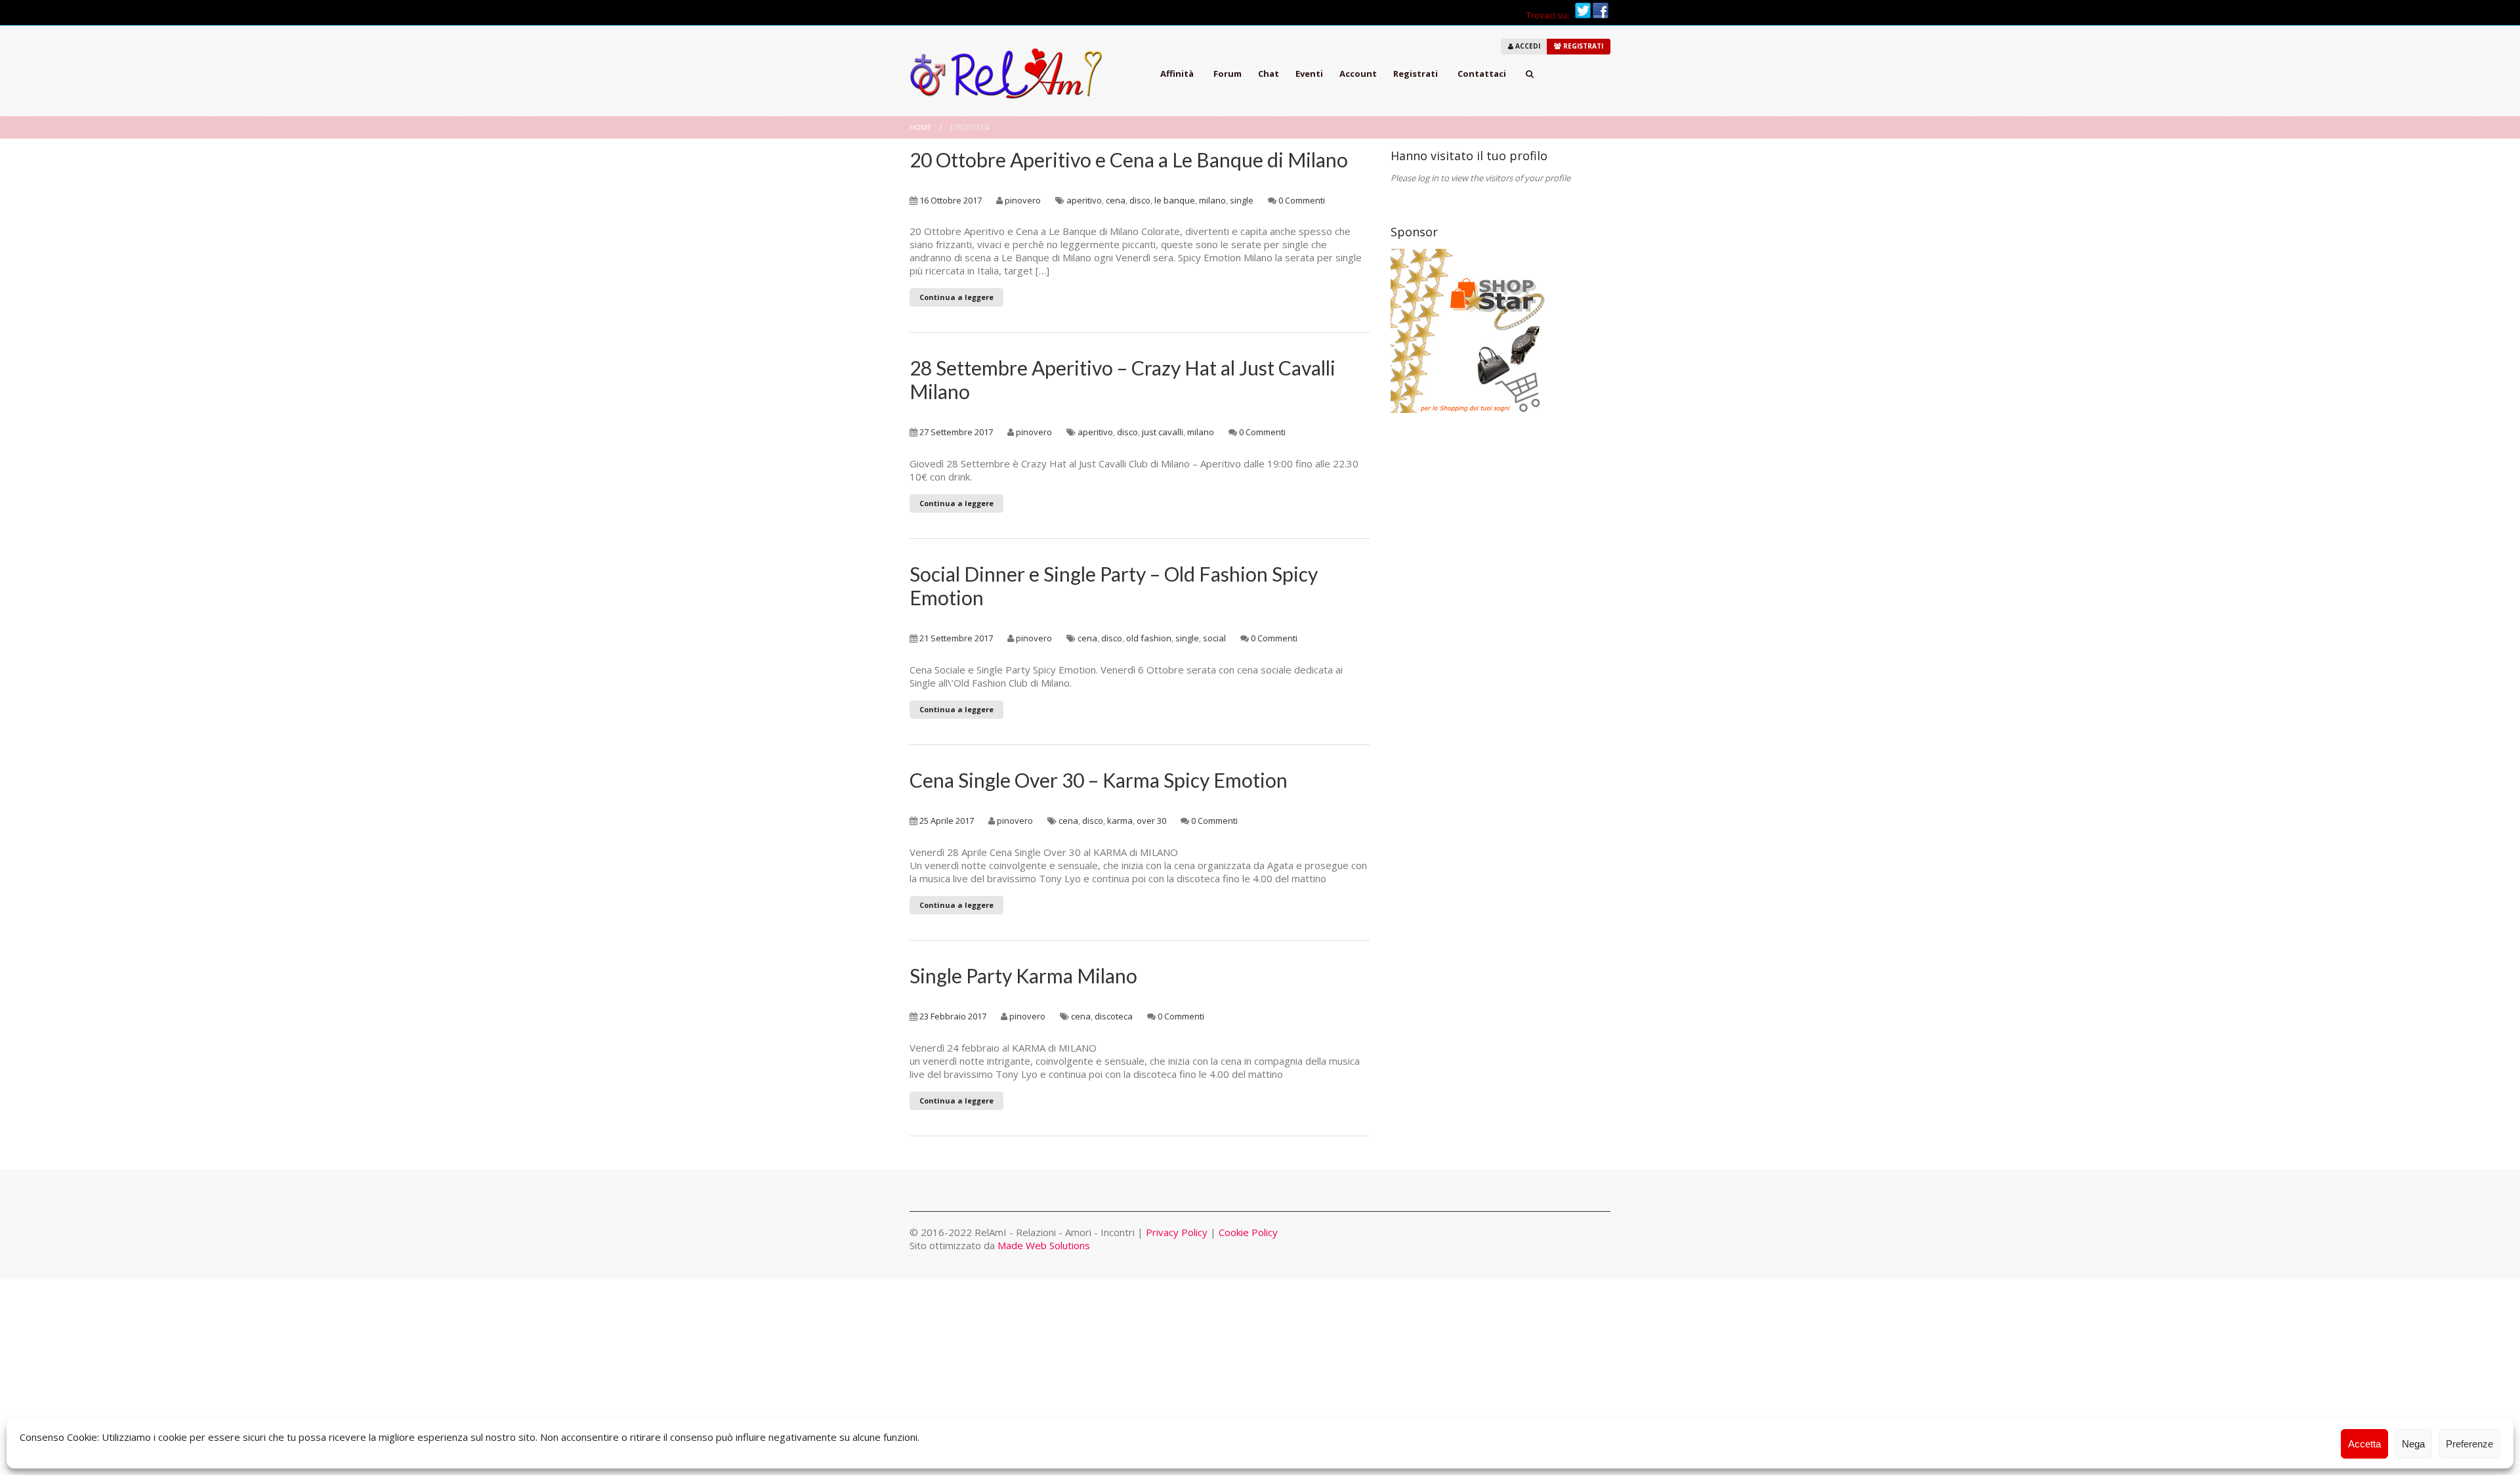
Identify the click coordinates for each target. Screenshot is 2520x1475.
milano (1212, 200)
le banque (1175, 200)
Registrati (1416, 74)
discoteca (1114, 1016)
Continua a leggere (956, 297)
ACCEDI (1527, 46)
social (1214, 638)
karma (1120, 821)
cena (1116, 200)
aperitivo (1084, 200)
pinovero (1023, 200)
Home (920, 127)
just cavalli (1163, 432)
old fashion (1149, 638)
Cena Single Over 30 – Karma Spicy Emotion (1099, 780)
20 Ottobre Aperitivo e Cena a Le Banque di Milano (1129, 160)
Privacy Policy (1177, 1232)
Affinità (1177, 74)
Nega (2413, 1444)
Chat (1269, 74)
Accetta (2364, 1444)
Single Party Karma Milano (1023, 975)
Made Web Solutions (1044, 1245)
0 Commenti (1302, 200)
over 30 (1151, 821)
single (1242, 200)
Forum (1228, 74)
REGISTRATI (1582, 46)
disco (1140, 200)
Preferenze (2469, 1444)
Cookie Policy (1248, 1232)
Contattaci (1482, 74)
